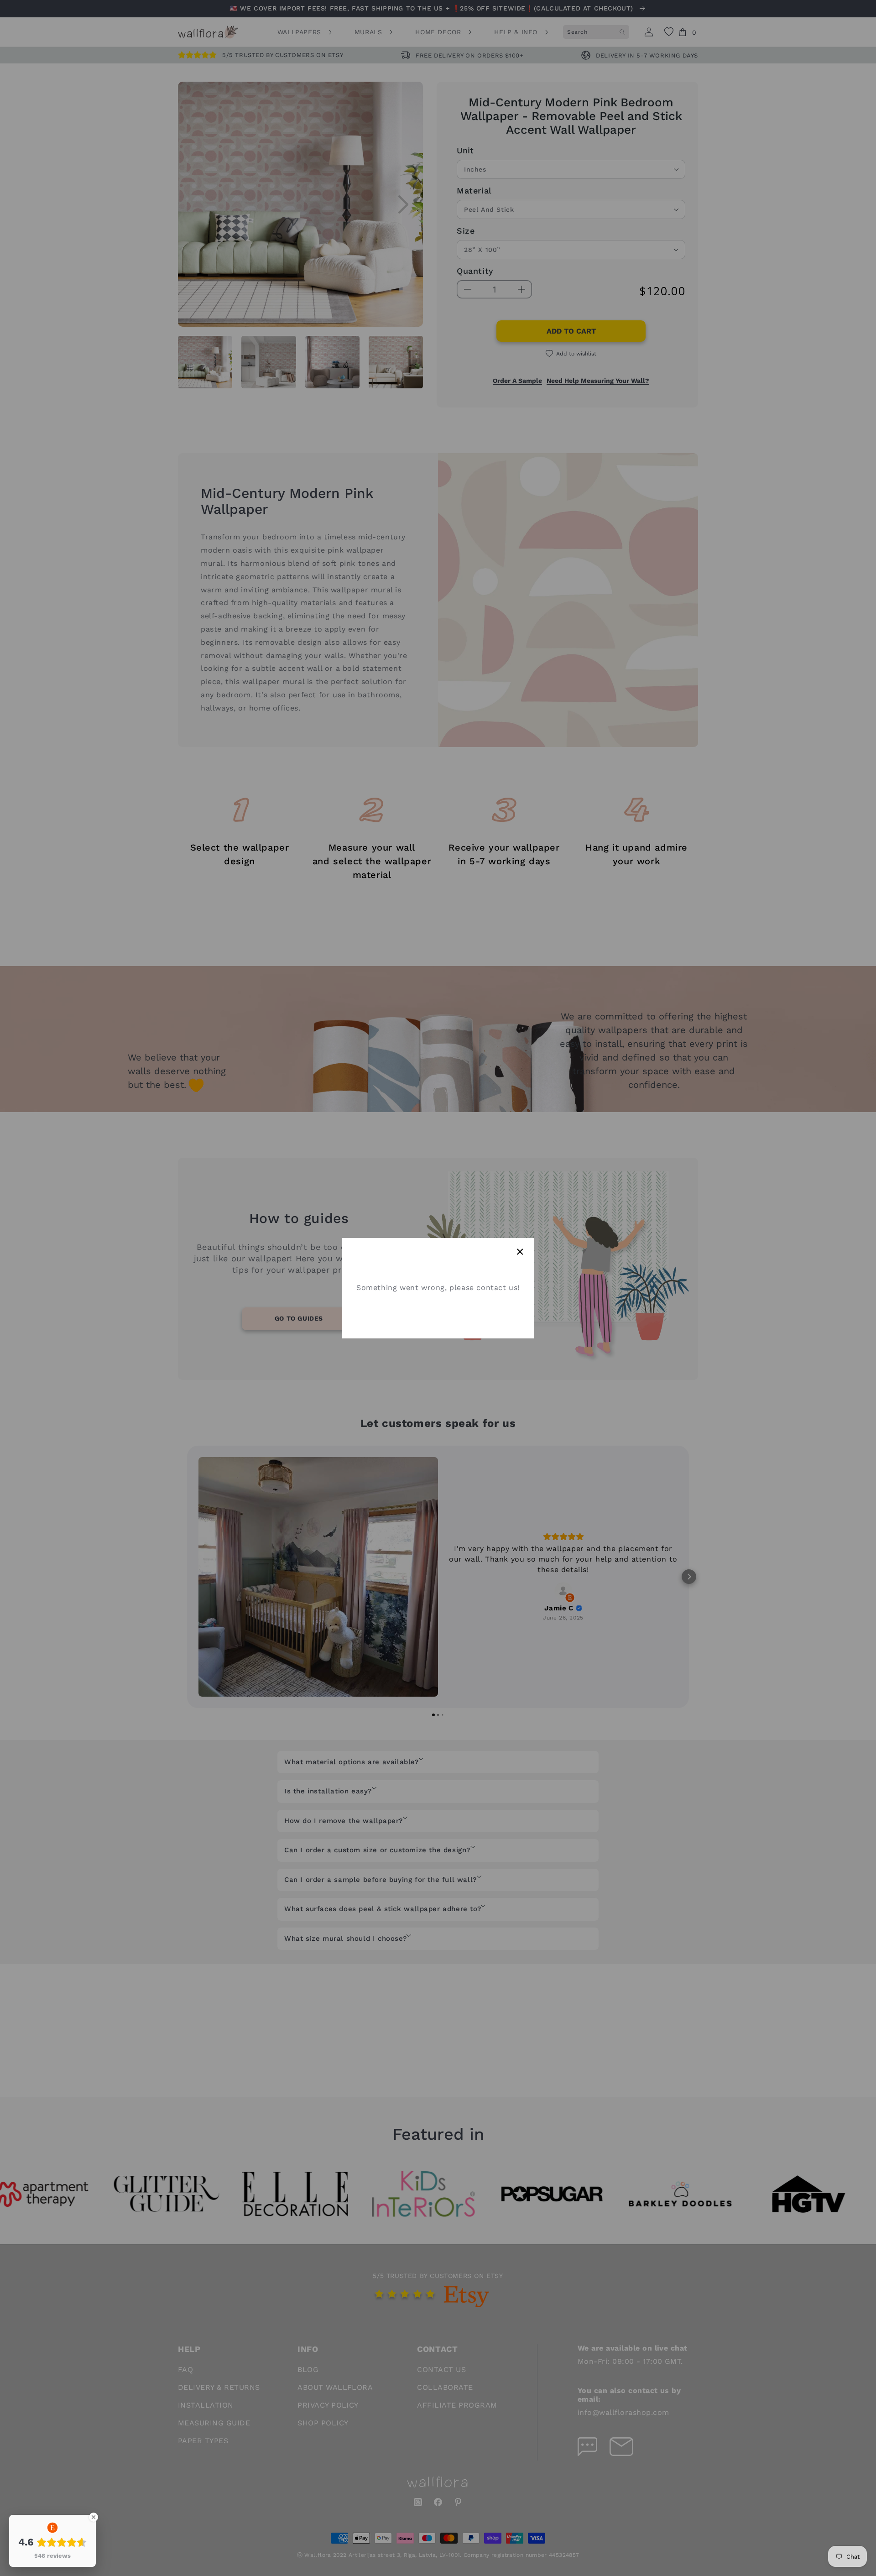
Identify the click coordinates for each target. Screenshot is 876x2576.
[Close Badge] (94, 2517)
